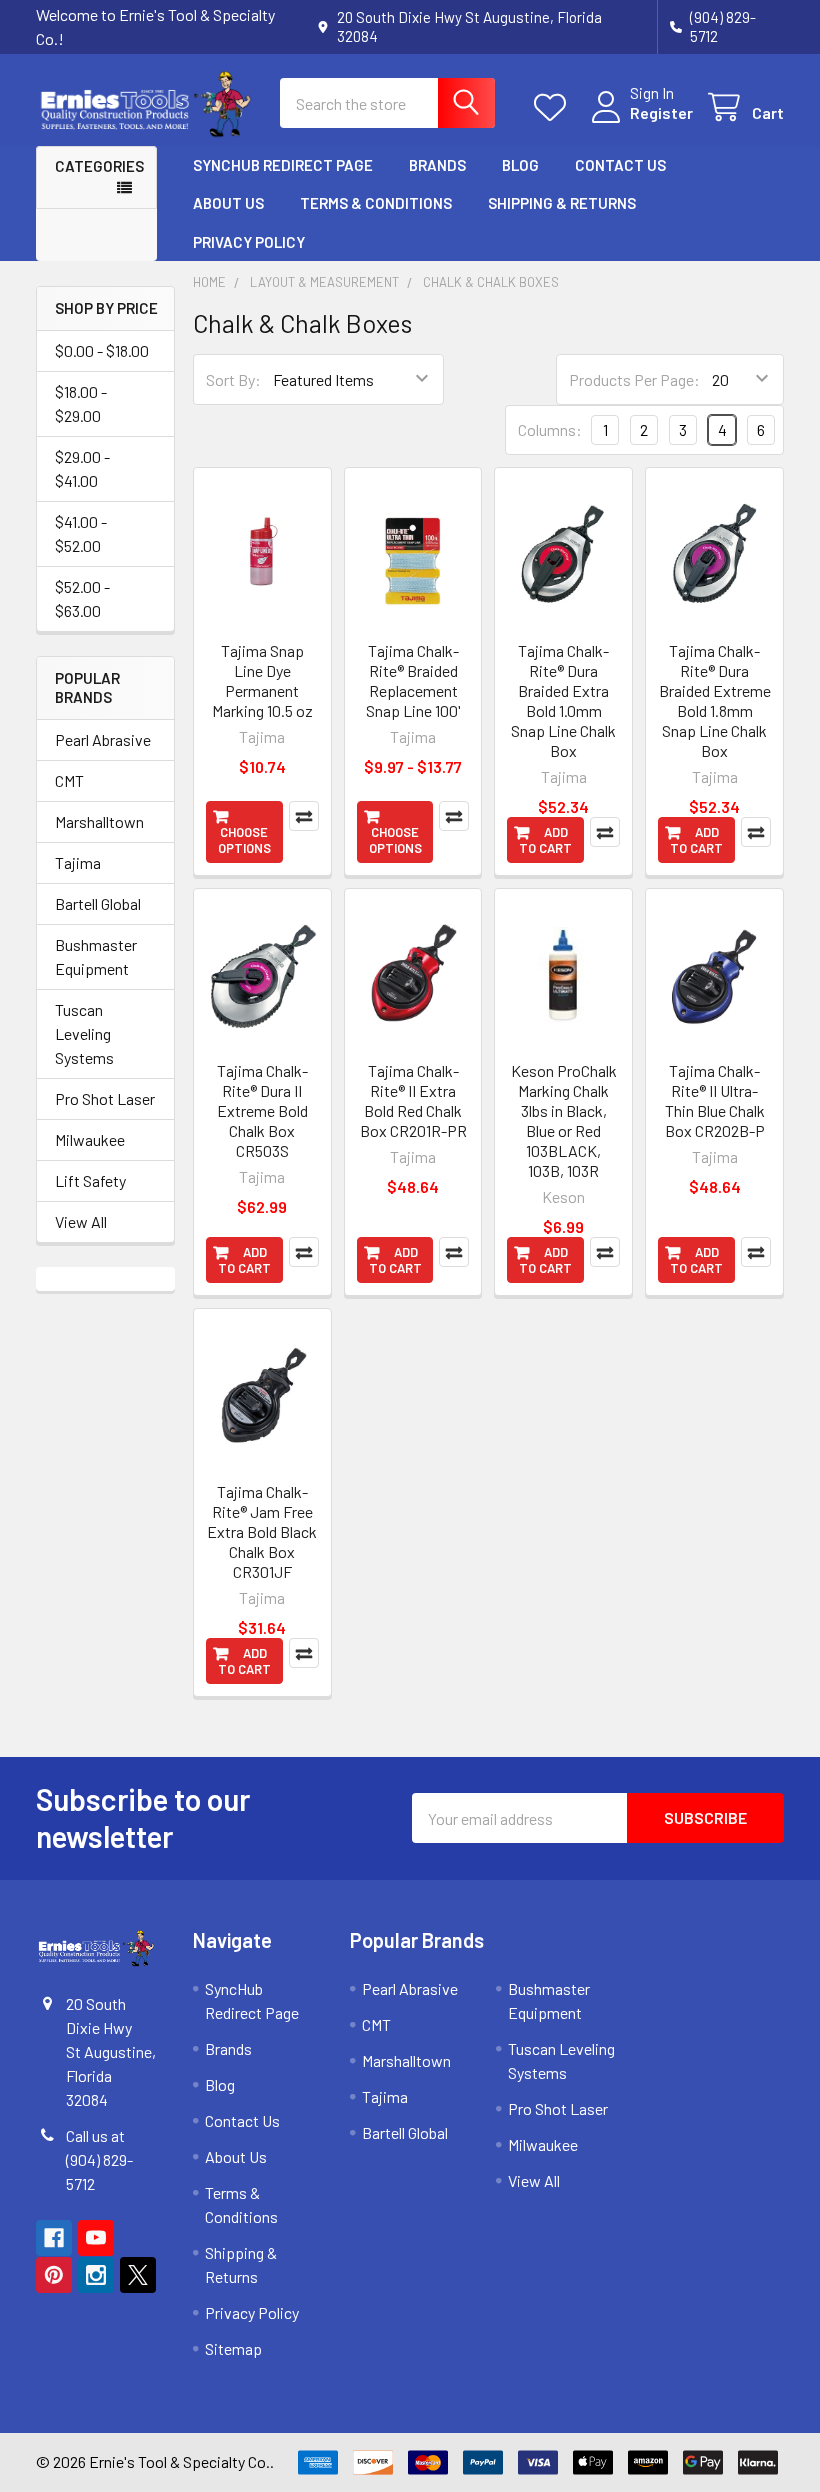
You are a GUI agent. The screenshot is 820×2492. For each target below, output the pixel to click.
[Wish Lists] (554, 107)
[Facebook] (54, 2238)
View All (81, 1221)
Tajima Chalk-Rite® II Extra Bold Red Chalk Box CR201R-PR (413, 1100)
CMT (69, 780)
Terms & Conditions (376, 203)
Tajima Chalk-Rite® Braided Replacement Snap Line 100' (413, 680)
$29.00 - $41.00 (82, 468)
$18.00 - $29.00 (81, 403)
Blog (520, 165)
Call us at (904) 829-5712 (99, 2159)
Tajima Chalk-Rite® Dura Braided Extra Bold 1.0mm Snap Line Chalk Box (563, 700)
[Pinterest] (54, 2275)
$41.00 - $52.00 (81, 533)
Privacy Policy (249, 242)
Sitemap (233, 2348)
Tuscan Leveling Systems (84, 1033)
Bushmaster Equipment (96, 956)
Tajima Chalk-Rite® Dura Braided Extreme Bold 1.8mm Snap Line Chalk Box (715, 700)
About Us (228, 203)
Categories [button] (99, 166)
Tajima (78, 862)
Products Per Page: (634, 379)
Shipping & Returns (562, 203)
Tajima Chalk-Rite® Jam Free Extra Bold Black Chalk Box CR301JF (262, 1531)
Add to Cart (545, 840)
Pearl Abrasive (103, 739)
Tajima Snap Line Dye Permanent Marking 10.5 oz (262, 680)
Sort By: (233, 379)
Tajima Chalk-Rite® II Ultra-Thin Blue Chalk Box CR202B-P (715, 1100)
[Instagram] (96, 2275)
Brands (437, 165)
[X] (138, 2275)
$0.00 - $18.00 (102, 350)
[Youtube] (96, 2238)
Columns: (550, 429)
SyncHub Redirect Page (283, 165)
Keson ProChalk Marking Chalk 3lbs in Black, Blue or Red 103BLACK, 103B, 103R (564, 1120)
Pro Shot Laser (105, 1098)
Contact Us (620, 165)
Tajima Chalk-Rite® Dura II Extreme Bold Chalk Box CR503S (262, 1110)
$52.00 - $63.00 (82, 598)
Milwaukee (90, 1139)
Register (661, 112)
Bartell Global (98, 903)
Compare (304, 816)
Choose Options (244, 840)
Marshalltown (99, 821)
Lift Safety (90, 1180)
